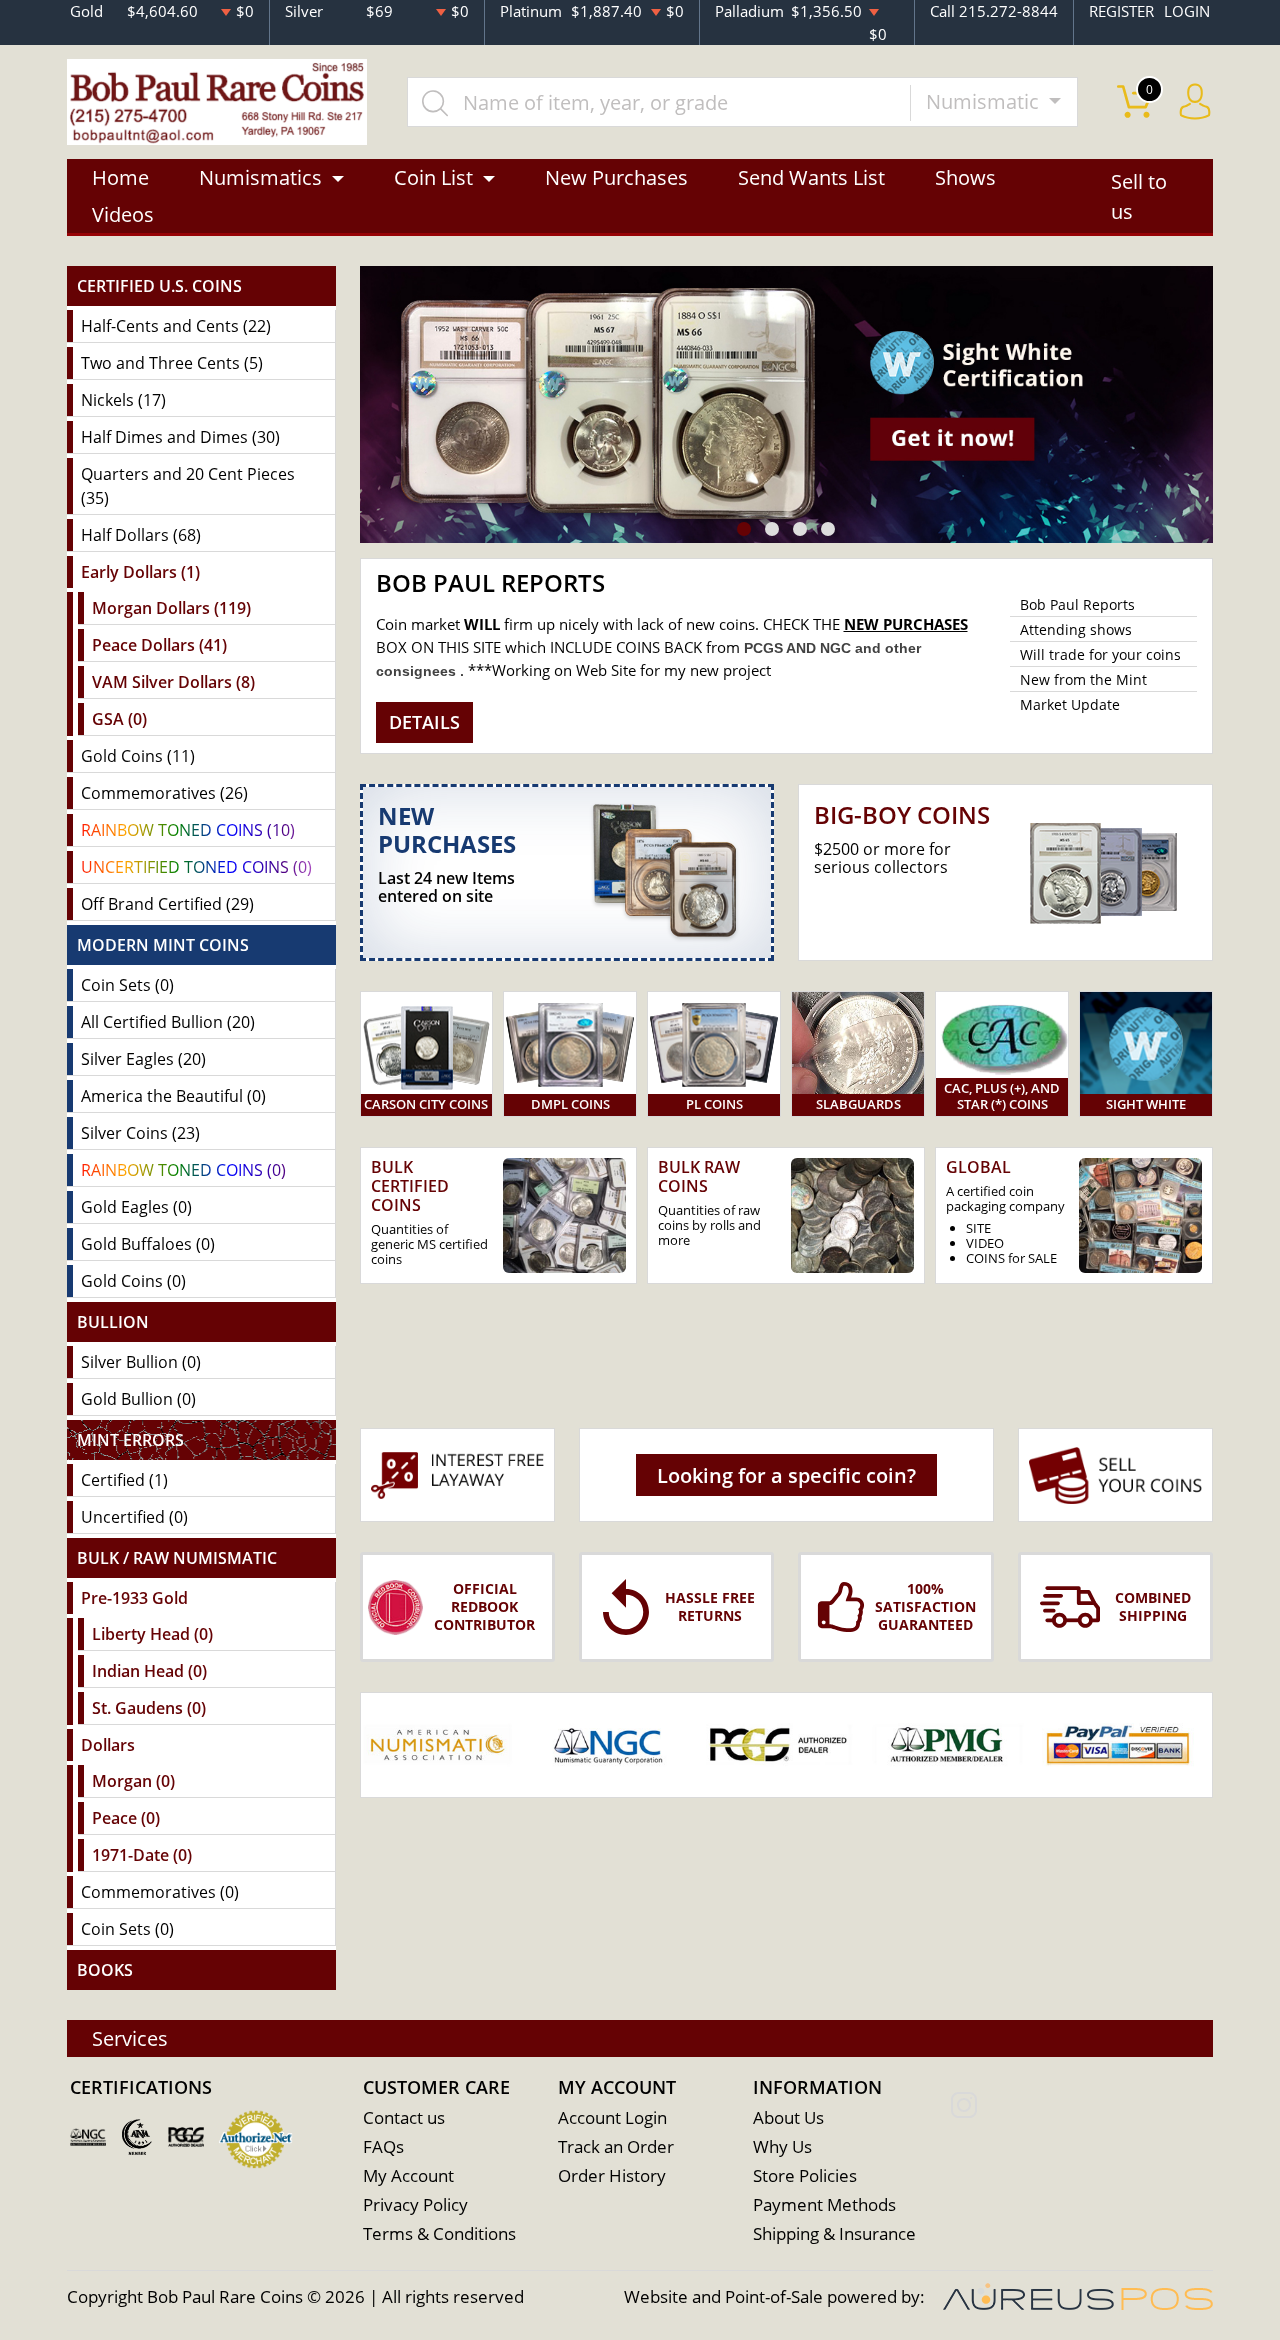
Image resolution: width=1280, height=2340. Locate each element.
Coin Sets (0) (127, 985)
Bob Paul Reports (1077, 604)
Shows (965, 177)
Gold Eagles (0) (136, 1207)
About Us (788, 2117)
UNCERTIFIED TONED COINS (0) (196, 867)
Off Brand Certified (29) (167, 904)
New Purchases (616, 177)
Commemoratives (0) (160, 1892)
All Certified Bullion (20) (168, 1022)
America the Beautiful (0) (173, 1096)
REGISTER (1121, 11)
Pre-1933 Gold (134, 1598)
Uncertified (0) (134, 1517)
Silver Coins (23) (140, 1133)
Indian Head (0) (149, 1671)
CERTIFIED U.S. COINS (159, 286)
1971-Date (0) (142, 1855)
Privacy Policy (415, 2204)
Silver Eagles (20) (143, 1059)
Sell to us (1139, 196)
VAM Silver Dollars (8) (173, 682)
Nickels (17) (123, 400)
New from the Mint (1083, 679)
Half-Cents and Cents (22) (176, 326)
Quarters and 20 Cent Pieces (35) (188, 486)
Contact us (404, 2117)
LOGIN (1187, 11)
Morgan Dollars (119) (171, 608)
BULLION (113, 1322)
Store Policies (805, 2175)
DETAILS (424, 722)
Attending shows (1076, 629)
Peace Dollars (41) (159, 645)
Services (130, 2038)
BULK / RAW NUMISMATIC (177, 1558)
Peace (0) (126, 1818)
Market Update (1070, 704)
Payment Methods (824, 2204)
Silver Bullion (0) (141, 1362)
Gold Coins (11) (138, 756)
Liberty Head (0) (152, 1634)
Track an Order (616, 2146)
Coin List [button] (433, 177)
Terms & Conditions (439, 2233)
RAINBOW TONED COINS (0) (183, 1170)
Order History (612, 2175)
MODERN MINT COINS (163, 945)
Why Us (782, 2146)
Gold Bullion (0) (138, 1399)
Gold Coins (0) (133, 1281)
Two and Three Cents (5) (172, 363)
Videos (123, 214)
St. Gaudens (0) (149, 1708)
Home (120, 177)
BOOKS (105, 1970)
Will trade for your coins (1100, 654)
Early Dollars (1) (140, 572)
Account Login (612, 2117)
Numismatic (985, 101)
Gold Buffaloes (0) (148, 1244)
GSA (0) (119, 719)
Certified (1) (124, 1480)
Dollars (108, 1745)
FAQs (383, 2146)
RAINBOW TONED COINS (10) (188, 830)
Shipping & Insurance (834, 2233)
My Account (408, 2175)
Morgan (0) (133, 1781)
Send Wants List (811, 177)
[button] (744, 529)
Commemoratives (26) (164, 793)
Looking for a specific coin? (786, 1475)
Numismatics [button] (260, 177)
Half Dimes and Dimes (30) (180, 437)
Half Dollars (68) (141, 535)
